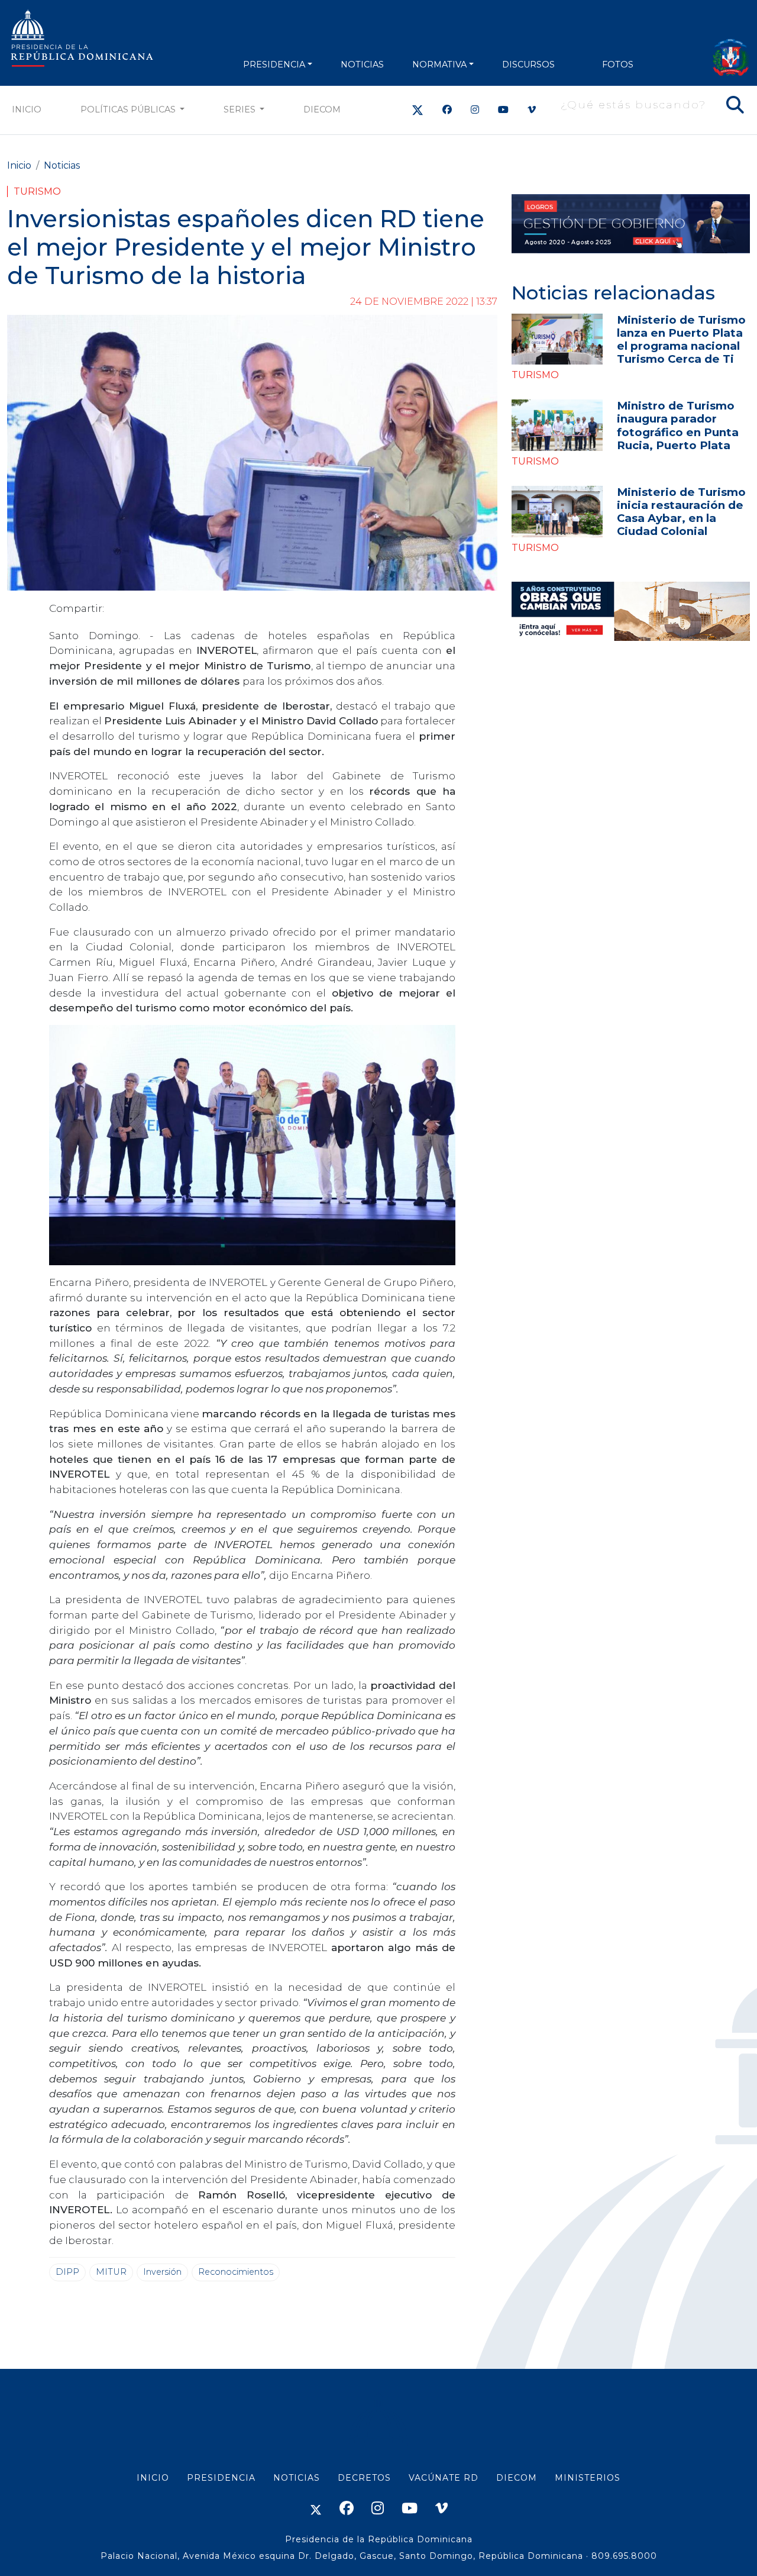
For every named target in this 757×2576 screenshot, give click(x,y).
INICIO (153, 2478)
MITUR (111, 2272)
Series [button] (241, 109)
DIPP (67, 2272)
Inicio (27, 109)
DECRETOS (364, 2478)
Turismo (37, 191)
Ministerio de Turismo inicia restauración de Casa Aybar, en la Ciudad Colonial (681, 512)
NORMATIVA (439, 65)
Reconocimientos (236, 2272)
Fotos (618, 65)
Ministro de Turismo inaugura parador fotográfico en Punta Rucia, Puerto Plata (678, 425)
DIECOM (322, 109)
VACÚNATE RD (444, 2478)
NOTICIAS (362, 65)
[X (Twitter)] (418, 110)
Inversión (162, 2272)
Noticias (62, 165)
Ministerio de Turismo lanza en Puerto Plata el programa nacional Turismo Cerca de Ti (681, 339)
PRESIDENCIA (274, 65)
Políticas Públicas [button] (129, 109)
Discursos (528, 65)
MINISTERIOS (588, 2478)
